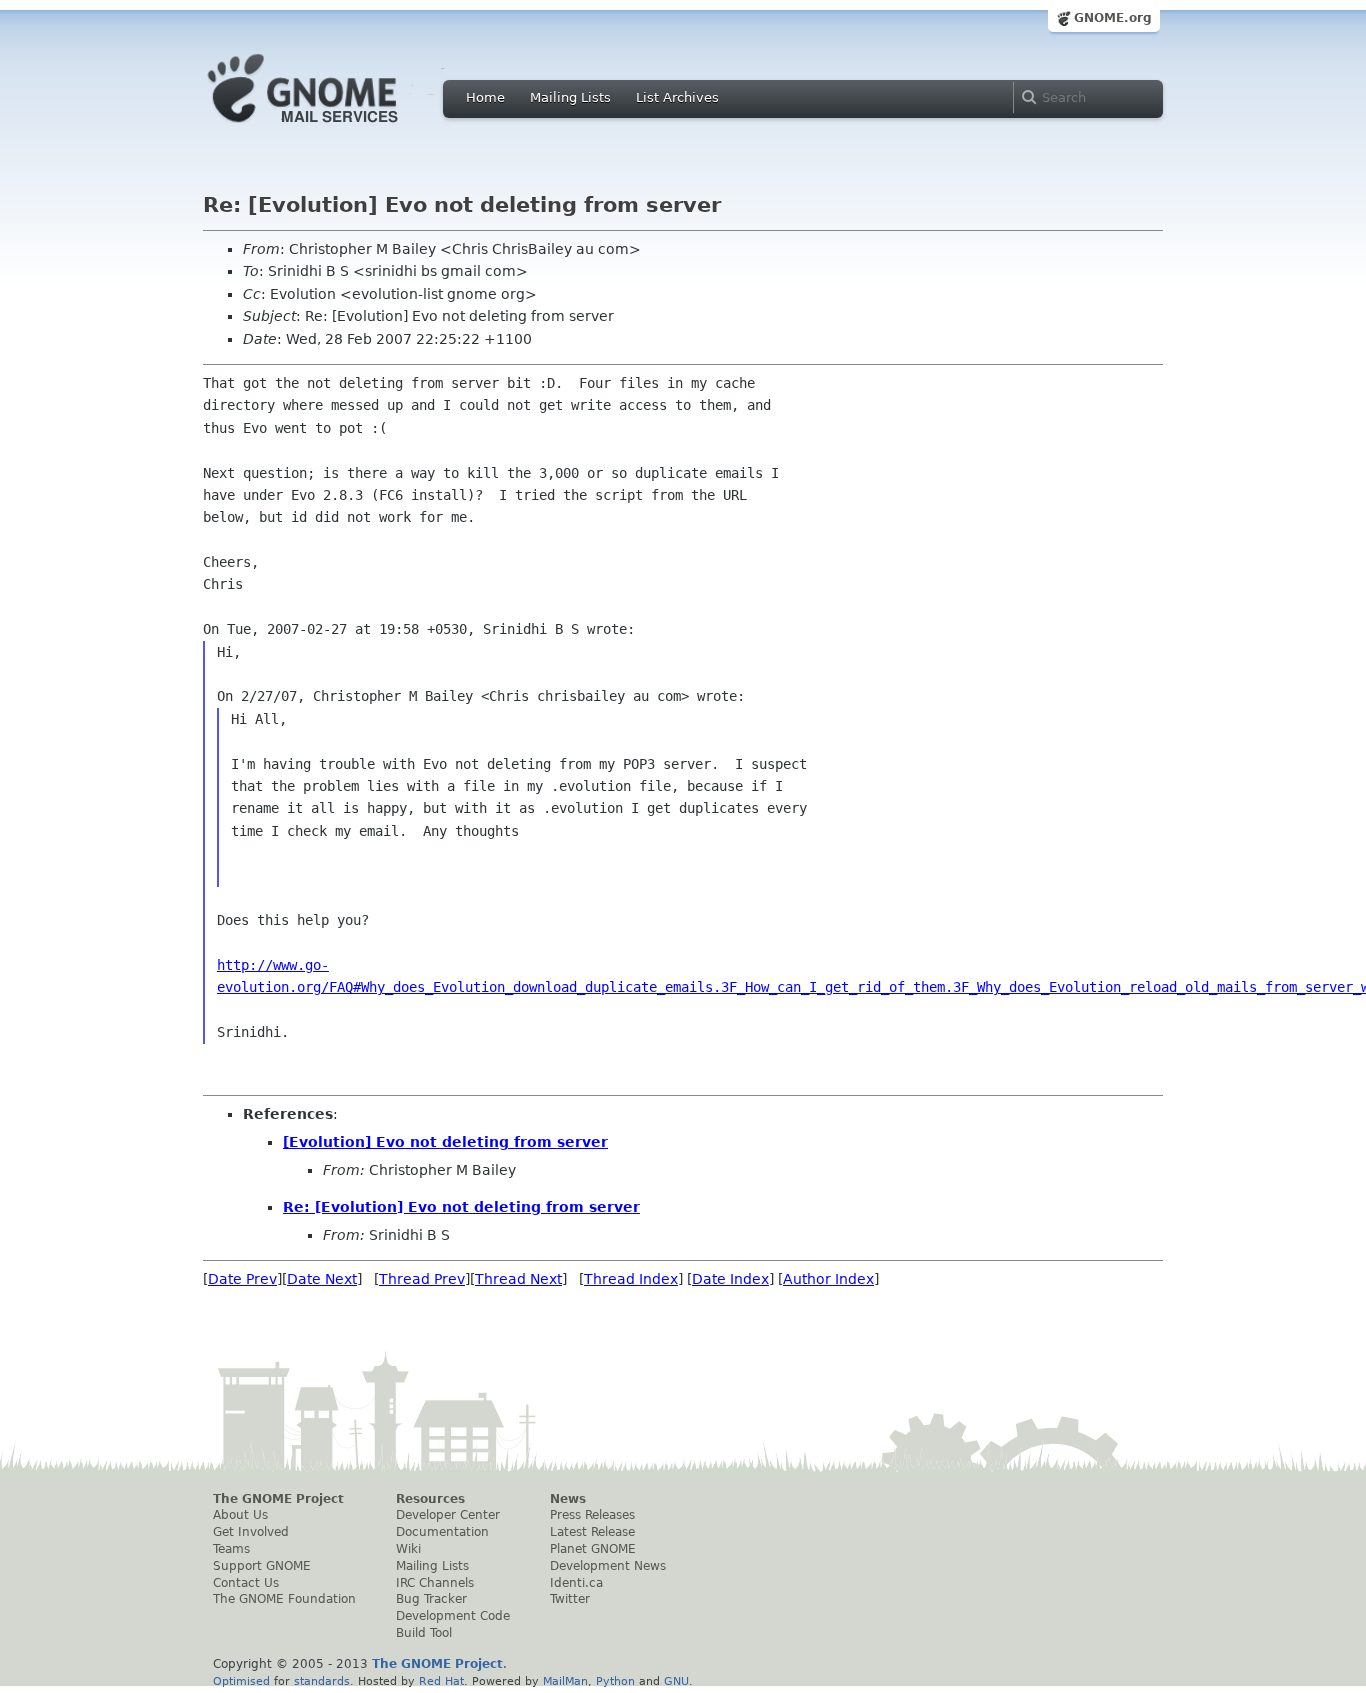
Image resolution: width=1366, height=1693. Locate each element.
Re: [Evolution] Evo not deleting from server (461, 1207)
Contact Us (246, 1583)
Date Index (730, 1279)
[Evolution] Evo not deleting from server (445, 1142)
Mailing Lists (570, 97)
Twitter (570, 1599)
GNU (676, 1681)
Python (615, 1681)
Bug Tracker (431, 1599)
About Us (240, 1515)
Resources (430, 1499)
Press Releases (592, 1515)
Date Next (322, 1279)
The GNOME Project (278, 1499)
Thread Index (631, 1279)
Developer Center (448, 1515)
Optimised (241, 1681)
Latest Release (592, 1532)
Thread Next (518, 1279)
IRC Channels (435, 1583)
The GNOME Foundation (284, 1599)
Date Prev (242, 1279)
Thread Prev (422, 1279)
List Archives (677, 97)
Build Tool (424, 1633)
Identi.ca (576, 1583)
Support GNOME (262, 1566)
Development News (608, 1566)
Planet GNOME (593, 1549)
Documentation (442, 1532)
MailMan (565, 1681)
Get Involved (251, 1532)
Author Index (828, 1279)
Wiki (408, 1549)
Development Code (453, 1616)
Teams (231, 1549)
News (568, 1499)
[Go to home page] (333, 128)
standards (322, 1681)
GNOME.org (1113, 18)
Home (485, 97)
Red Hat (441, 1681)
